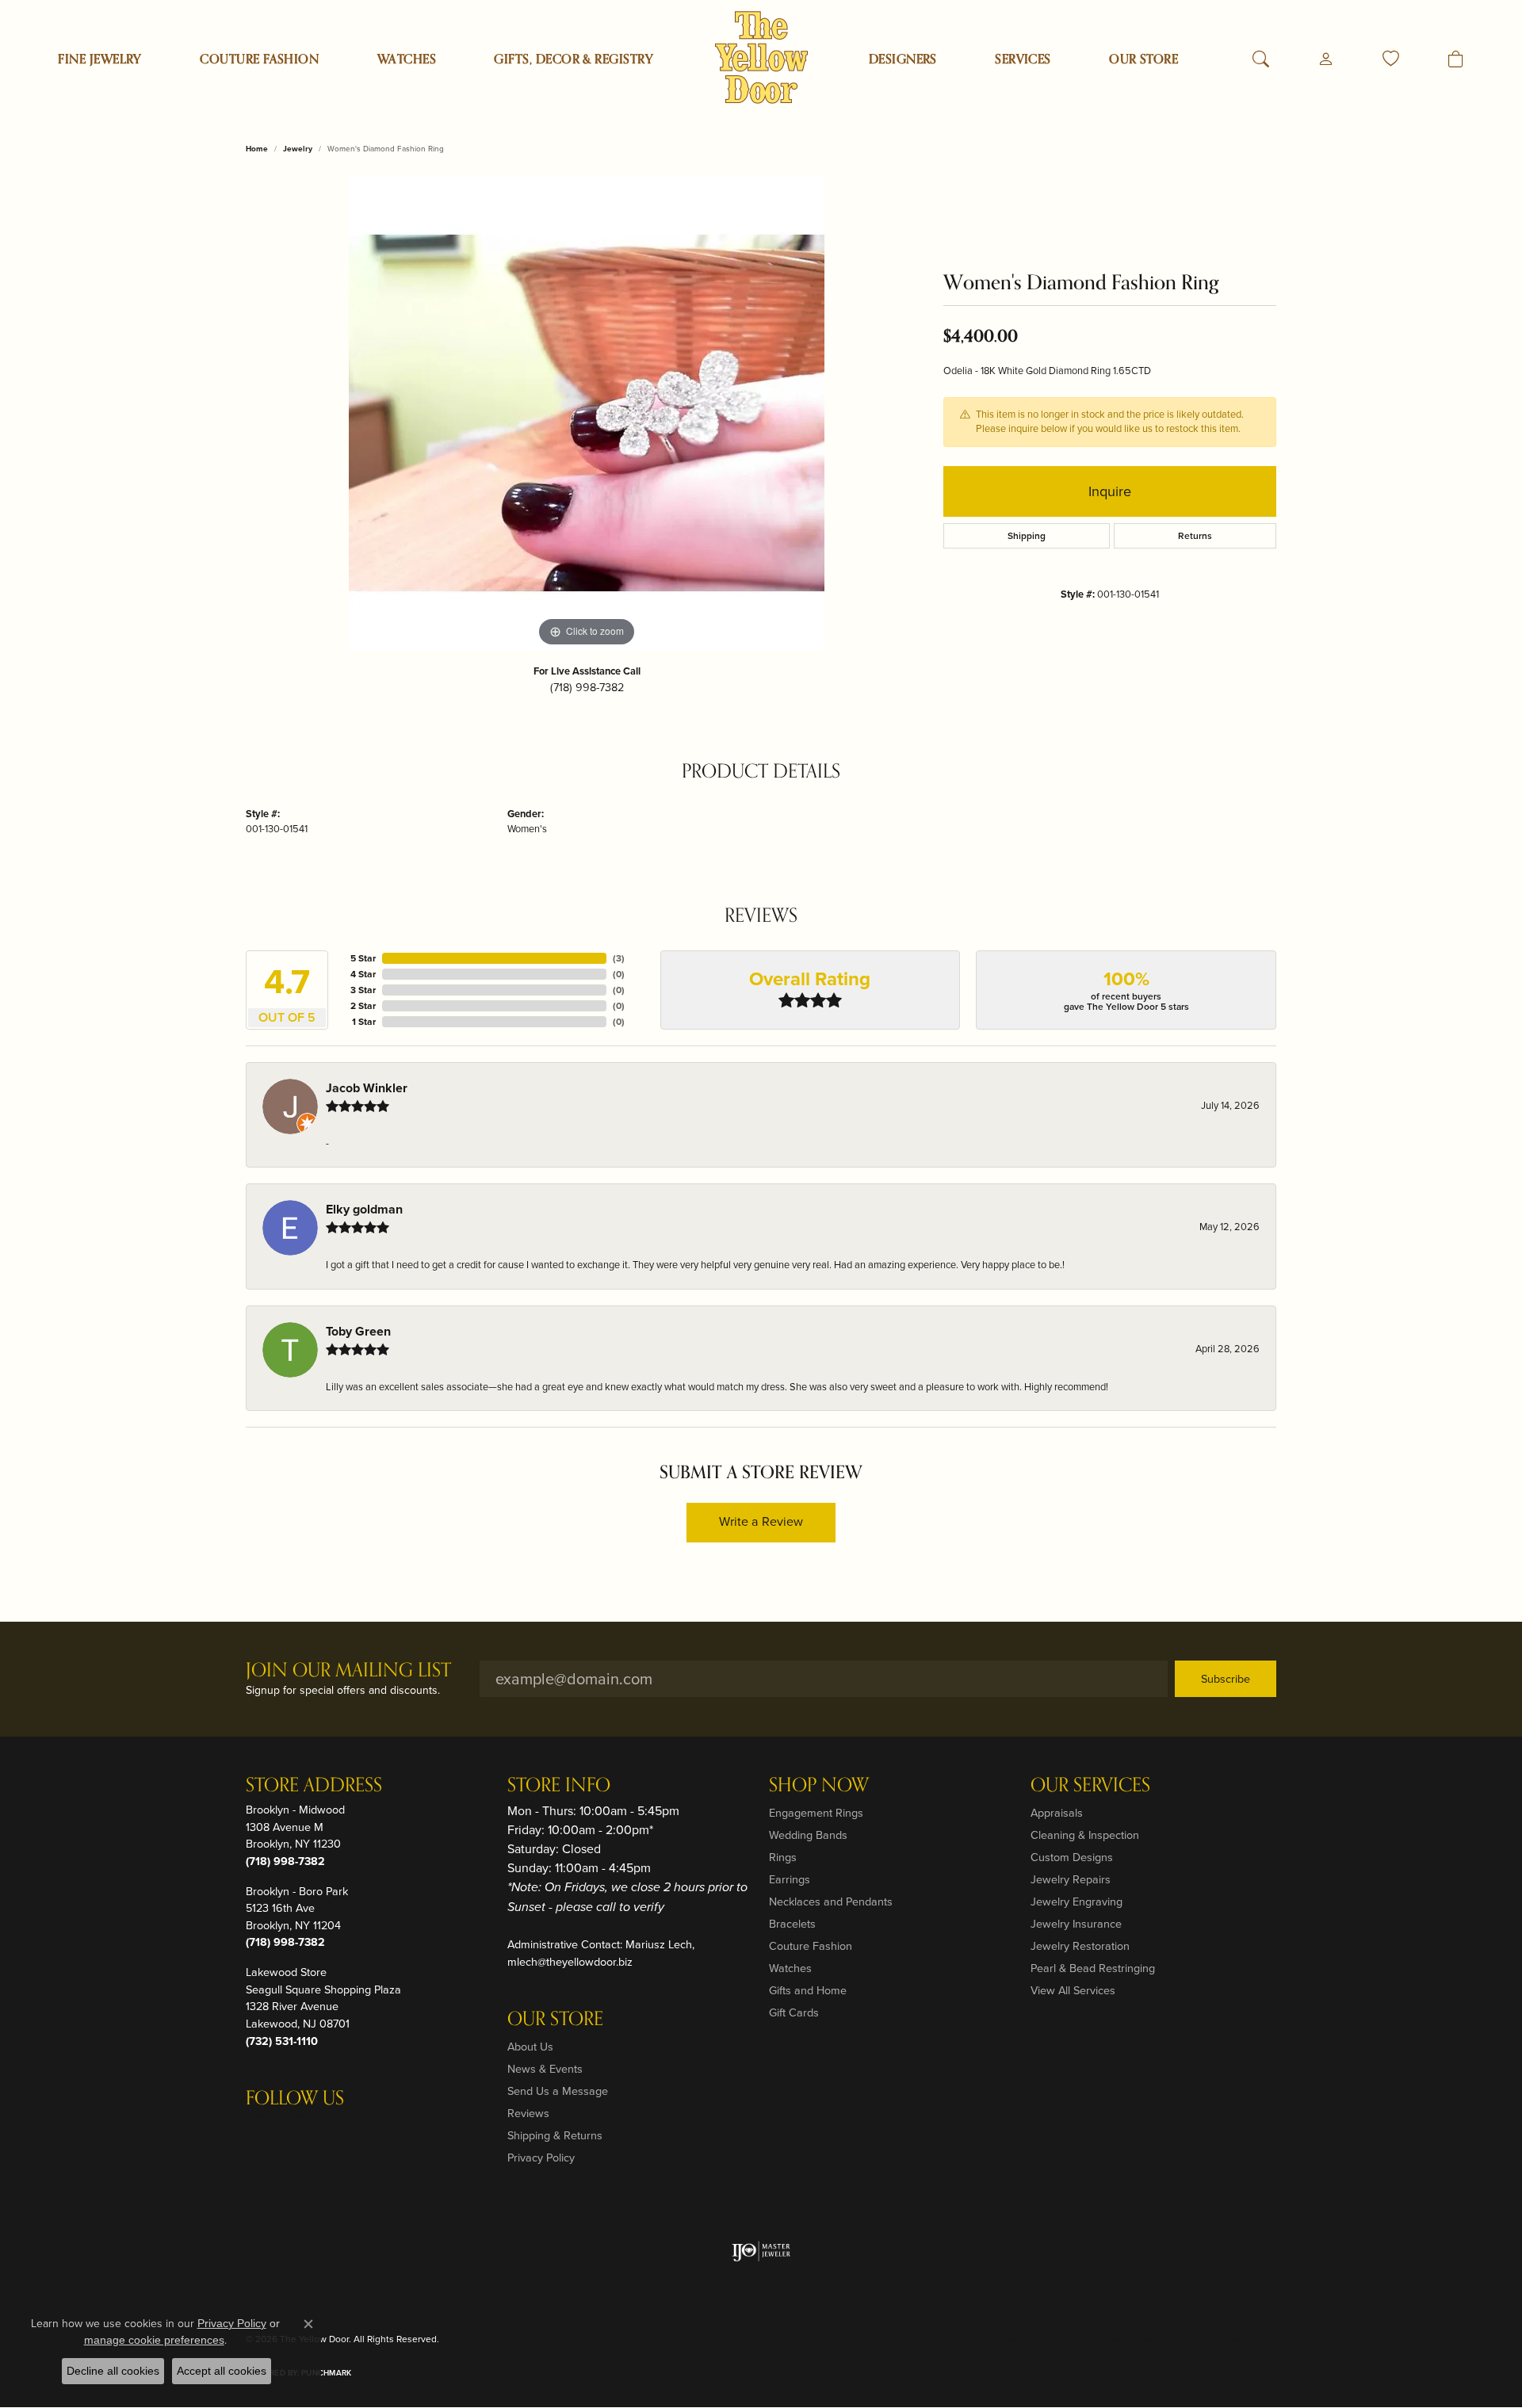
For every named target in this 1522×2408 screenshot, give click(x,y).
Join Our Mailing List (348, 1671)
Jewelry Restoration (1080, 1946)
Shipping (1027, 536)
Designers (903, 59)
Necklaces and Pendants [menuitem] (831, 1902)
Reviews (528, 2113)
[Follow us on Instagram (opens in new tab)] (262, 2131)
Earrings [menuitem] (790, 1879)
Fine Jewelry (100, 59)
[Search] (1261, 59)
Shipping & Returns (555, 2135)
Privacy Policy (541, 2158)
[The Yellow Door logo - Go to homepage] (761, 57)
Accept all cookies (222, 2371)
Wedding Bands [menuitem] (808, 1835)
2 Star (363, 1006)
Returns (1195, 536)
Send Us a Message (558, 2091)
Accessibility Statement (1218, 2339)
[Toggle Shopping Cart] (1456, 59)
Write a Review (761, 1521)
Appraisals (1057, 1813)
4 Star (363, 974)
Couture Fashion (259, 59)
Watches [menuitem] (790, 1968)
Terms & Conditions (1109, 2339)
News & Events (545, 2069)
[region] (587, 413)
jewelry (298, 149)
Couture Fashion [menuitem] (811, 1946)
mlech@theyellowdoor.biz (570, 1962)
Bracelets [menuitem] (792, 1924)
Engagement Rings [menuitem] (816, 1813)
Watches (407, 59)
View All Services (1073, 1990)
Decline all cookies (113, 2371)
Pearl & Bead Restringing (1093, 1968)
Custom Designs (1072, 1857)
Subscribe (1226, 1679)
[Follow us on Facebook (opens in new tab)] (300, 2131)
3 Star (363, 990)
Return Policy (948, 2339)
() (619, 958)
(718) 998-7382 (587, 687)
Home (257, 149)
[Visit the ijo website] (761, 2251)
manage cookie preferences (154, 2340)
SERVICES (1023, 59)
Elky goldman (364, 1209)
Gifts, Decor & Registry (574, 59)
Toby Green (358, 1331)
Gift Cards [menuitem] (794, 2012)
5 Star (363, 958)
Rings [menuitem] (783, 1857)
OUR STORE (1143, 59)
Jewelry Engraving (1076, 1902)
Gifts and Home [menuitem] (808, 1990)
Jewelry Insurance (1076, 1924)
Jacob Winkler (367, 1088)
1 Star (364, 1022)
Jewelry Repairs (1071, 1879)
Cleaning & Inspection (1085, 1835)
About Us (530, 2047)
